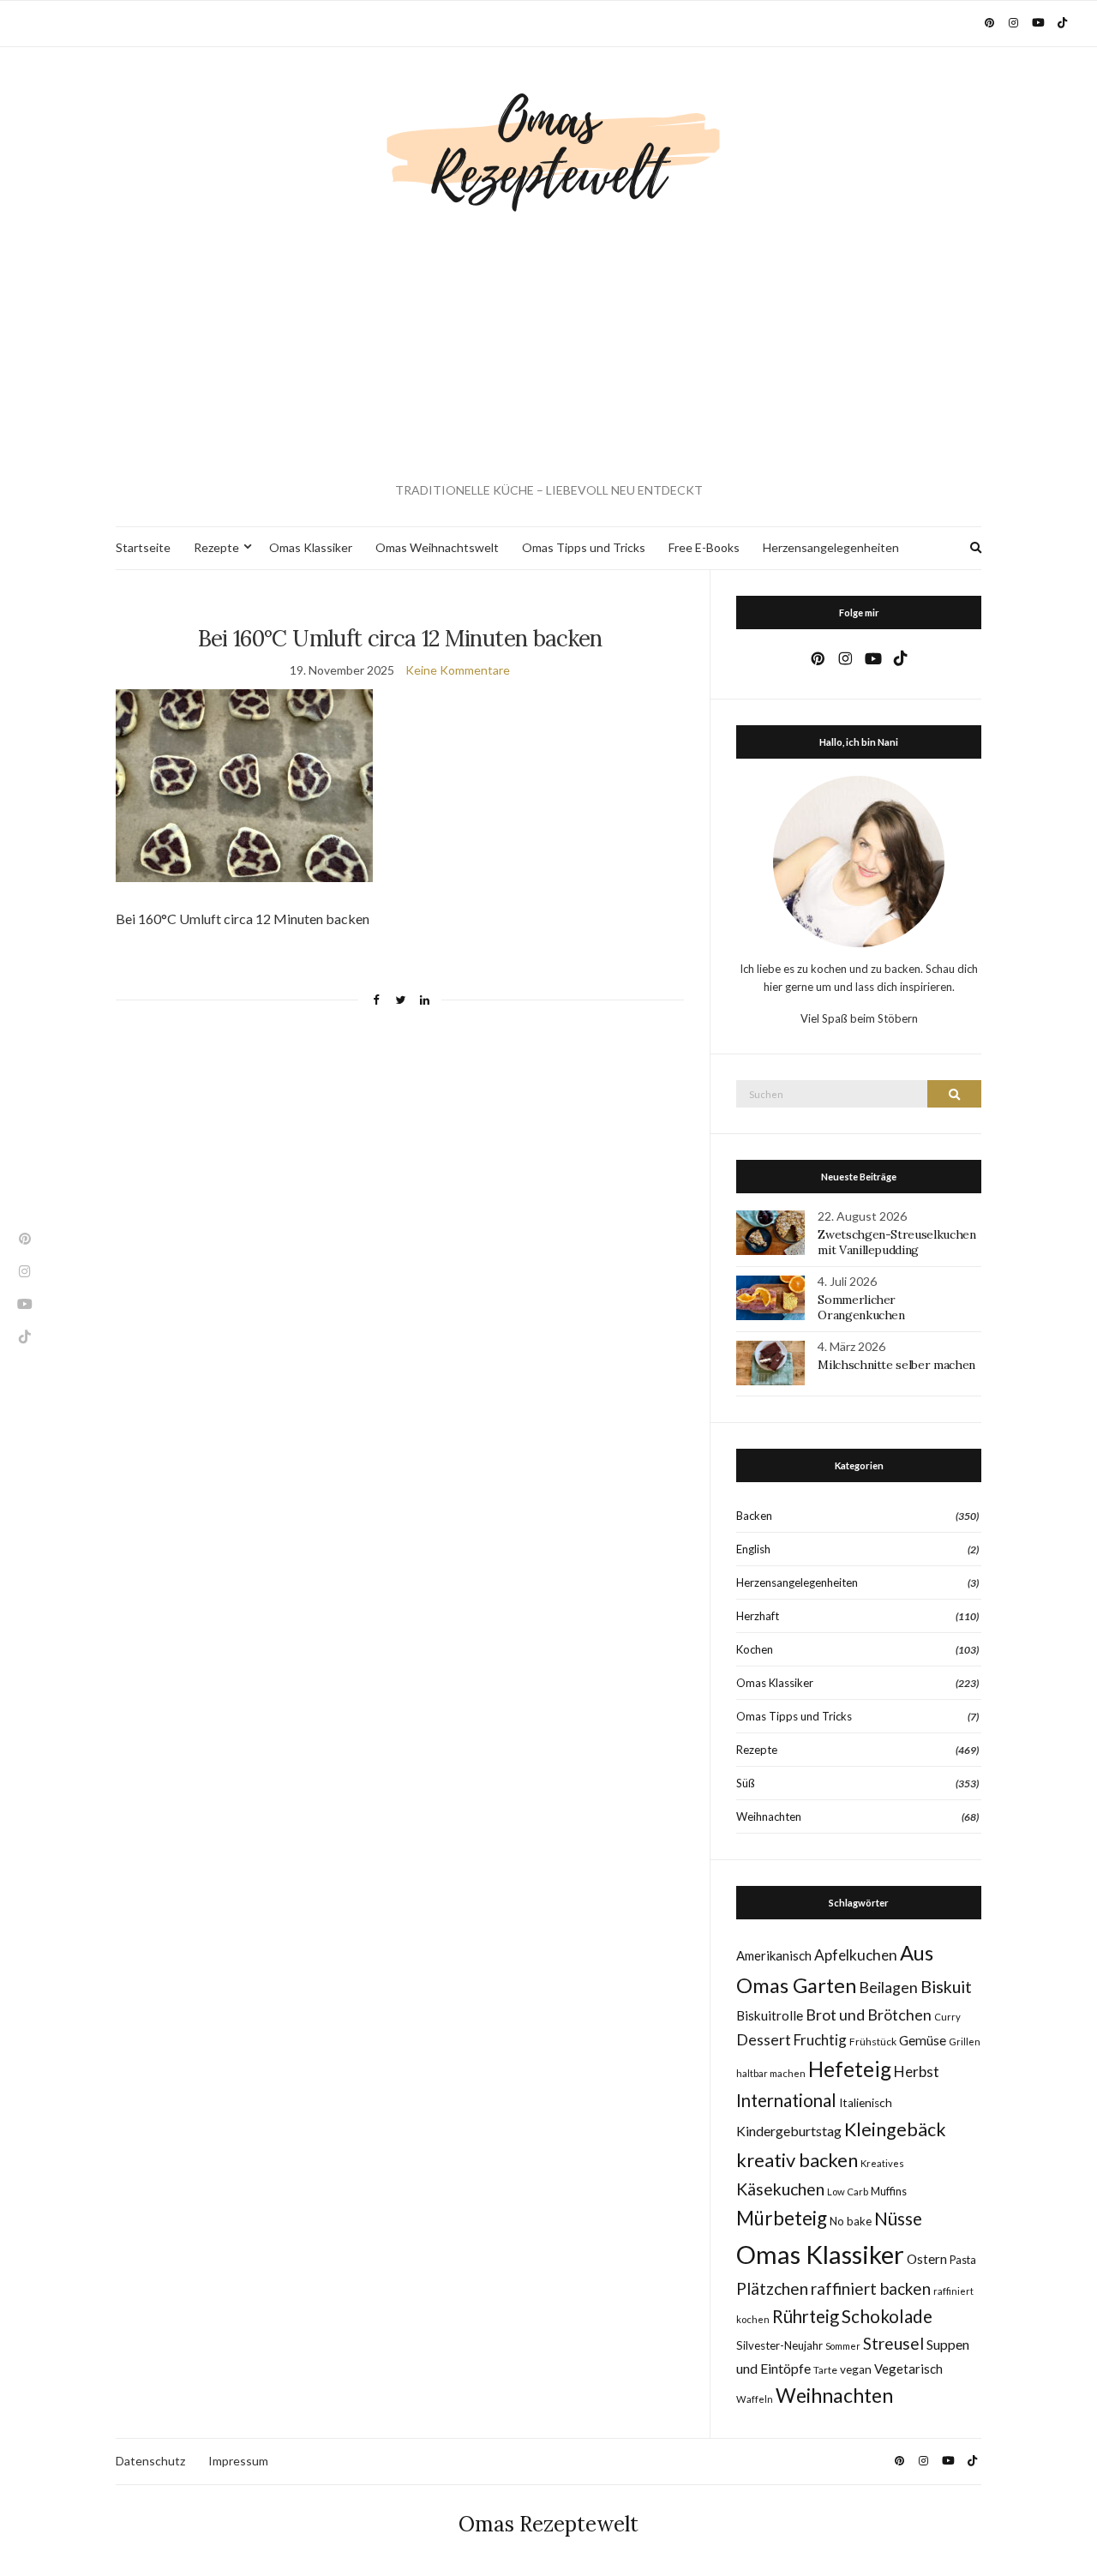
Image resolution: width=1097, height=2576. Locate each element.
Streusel (893, 2343)
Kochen (755, 1649)
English (753, 1549)
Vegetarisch (908, 2369)
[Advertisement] (548, 348)
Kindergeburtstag (789, 2131)
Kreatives (882, 2163)
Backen (754, 1516)
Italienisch (866, 2103)
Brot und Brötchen (869, 2015)
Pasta (963, 2260)
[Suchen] (954, 1094)
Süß (746, 1783)
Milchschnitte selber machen (896, 1365)
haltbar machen (771, 2073)
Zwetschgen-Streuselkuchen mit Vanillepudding (896, 1242)
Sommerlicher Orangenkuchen (861, 1307)
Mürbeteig (782, 2218)
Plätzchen (772, 2288)
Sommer (843, 2346)
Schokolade (887, 2316)
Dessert (764, 2039)
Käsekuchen (780, 2189)
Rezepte (216, 547)
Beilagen (888, 1987)
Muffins (889, 2192)
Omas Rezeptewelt (548, 2524)
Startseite (143, 547)
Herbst (917, 2072)
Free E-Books (704, 547)
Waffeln (755, 2399)
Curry (947, 2017)
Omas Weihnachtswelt (437, 547)
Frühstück (873, 2042)
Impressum (238, 2461)
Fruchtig (820, 2040)
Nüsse (898, 2219)
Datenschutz (150, 2461)
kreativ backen (797, 2160)
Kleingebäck (895, 2129)
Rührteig (806, 2316)
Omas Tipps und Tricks (584, 547)
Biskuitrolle (770, 2015)
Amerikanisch (774, 1955)
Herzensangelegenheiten (831, 547)
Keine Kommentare (458, 670)
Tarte (825, 2370)
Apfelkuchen (856, 1955)
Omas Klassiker (311, 547)
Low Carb (848, 2192)
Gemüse (923, 2040)
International (786, 2100)
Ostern (927, 2259)
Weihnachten (769, 1816)
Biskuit (946, 1987)
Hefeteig (850, 2069)
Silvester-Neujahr (779, 2345)
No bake (851, 2221)
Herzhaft (758, 1616)
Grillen (965, 2042)
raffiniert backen (871, 2288)
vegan (856, 2369)
